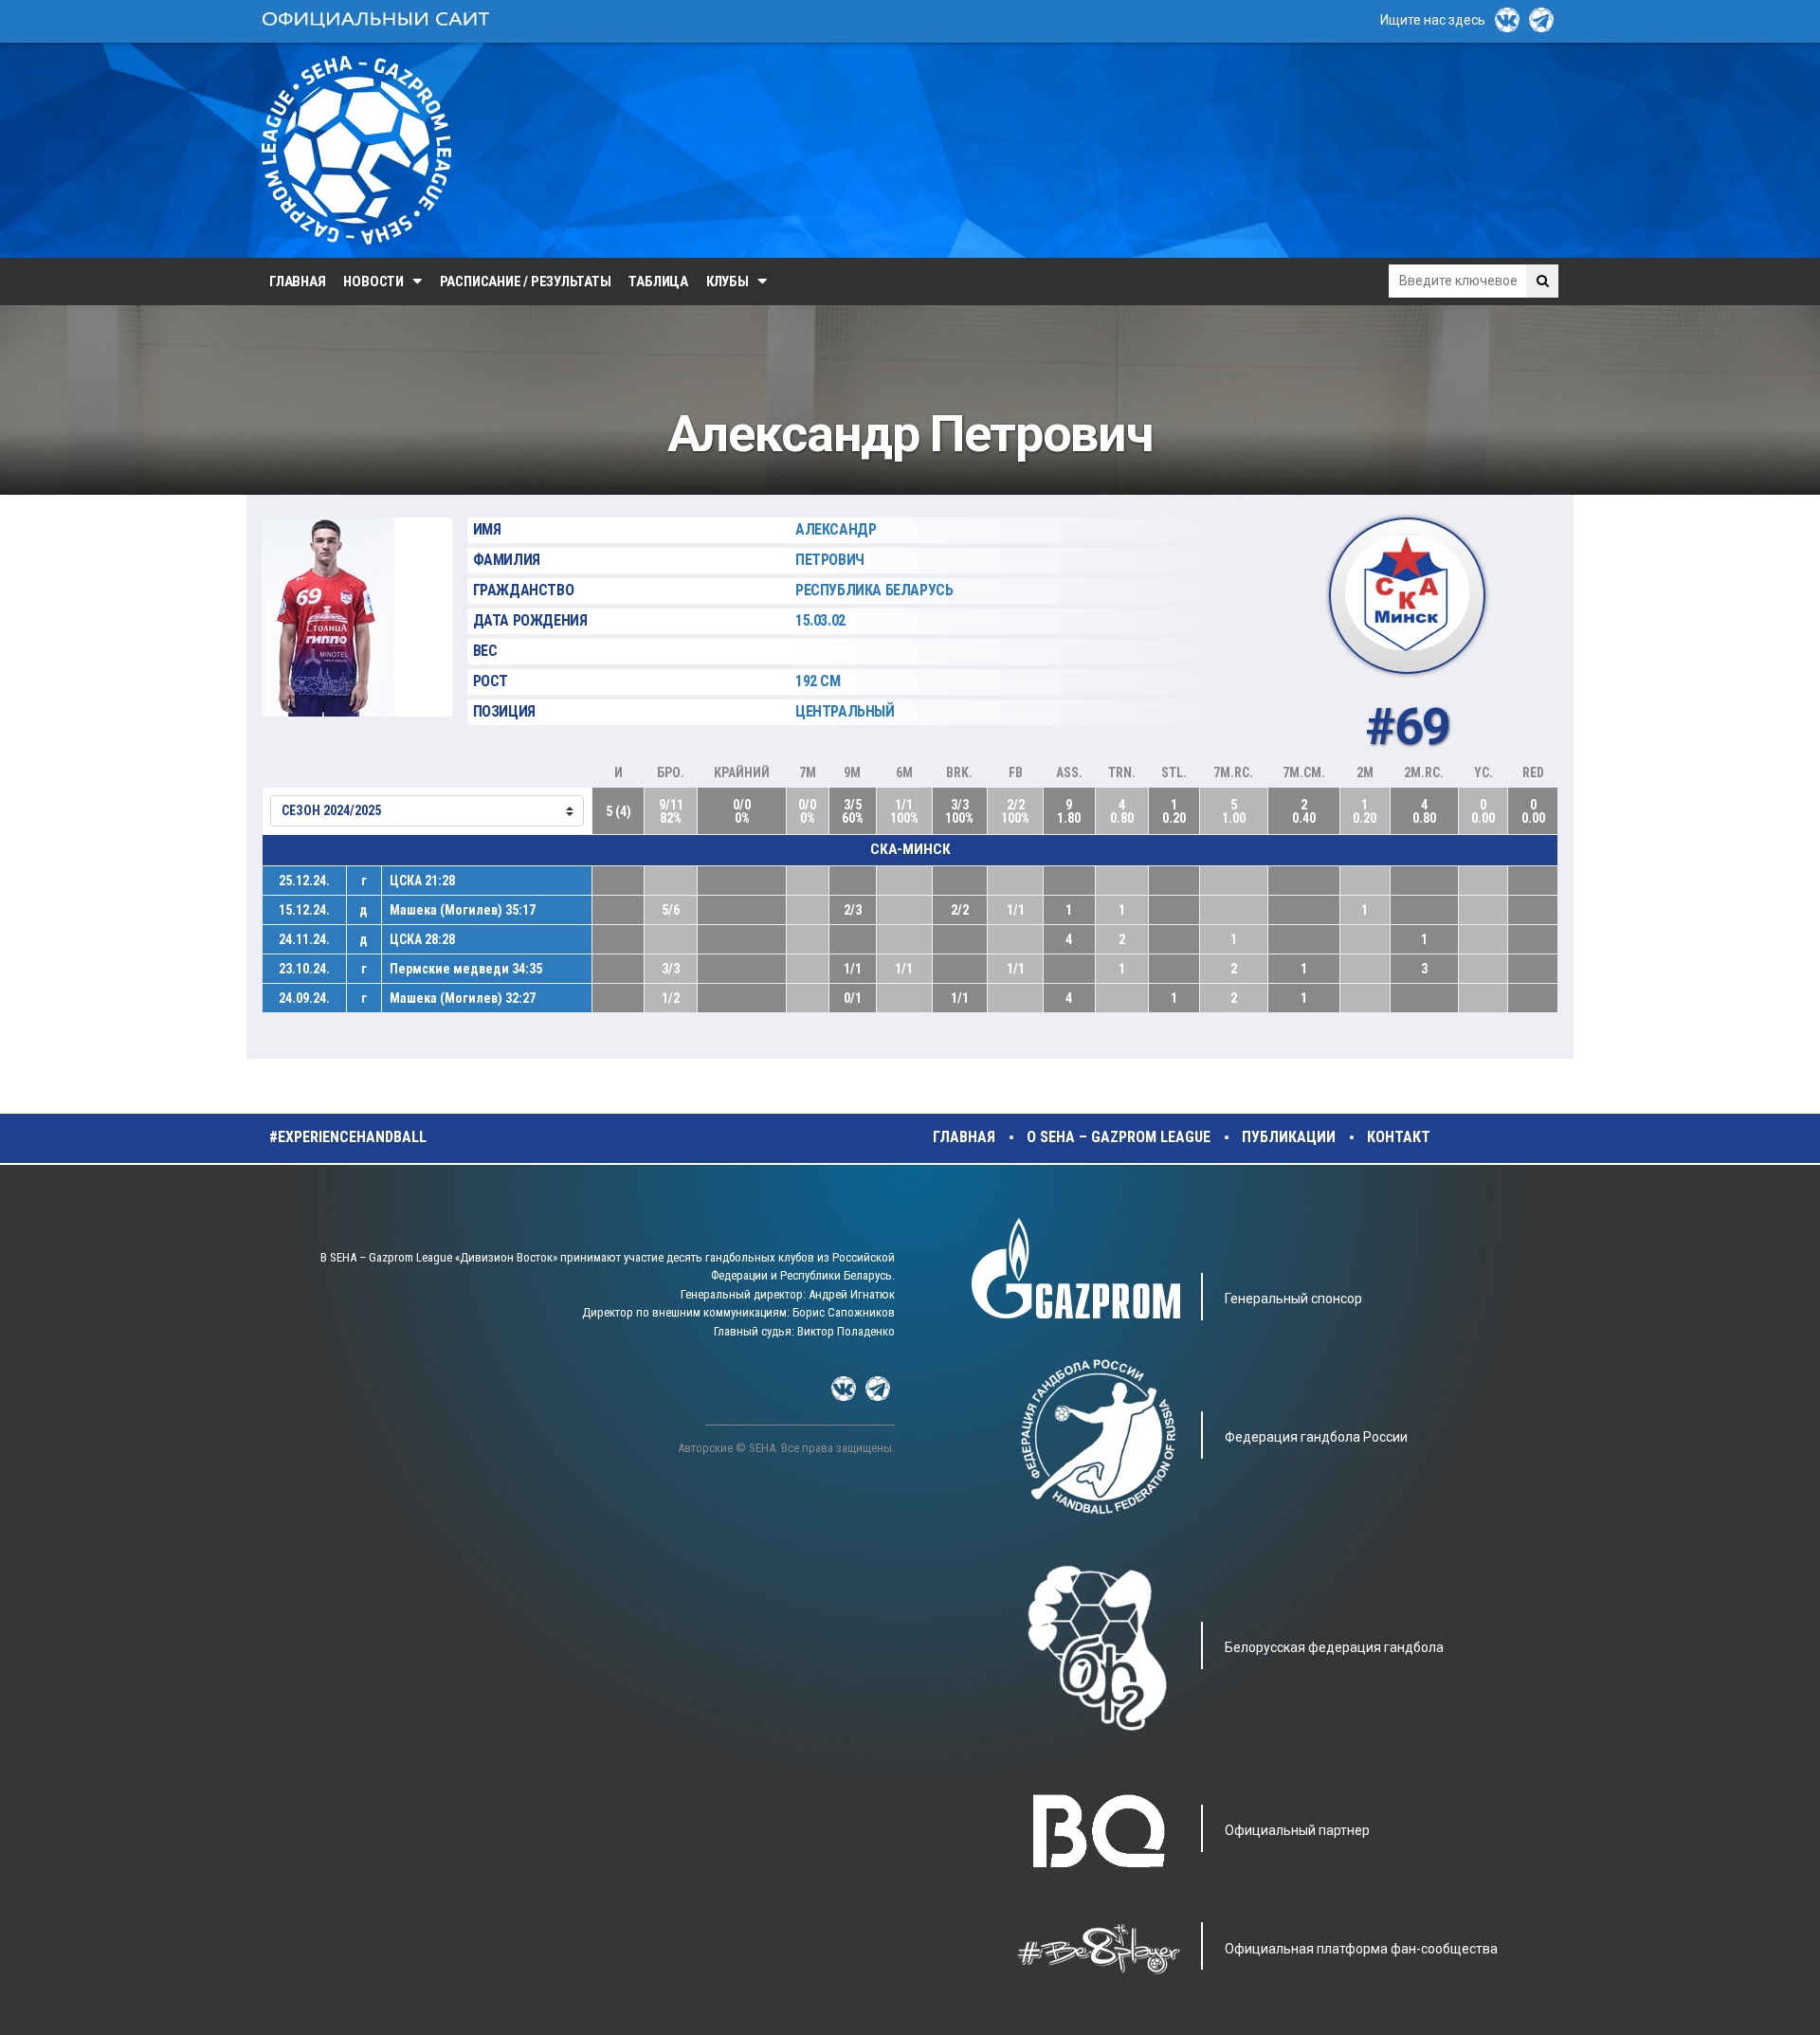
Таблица (658, 282)
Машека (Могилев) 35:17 (463, 910)
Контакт (1399, 1137)
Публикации (1289, 1137)
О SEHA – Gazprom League (1119, 1137)
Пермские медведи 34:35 (466, 969)
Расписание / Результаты (526, 282)
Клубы (728, 282)
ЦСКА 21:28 (422, 881)
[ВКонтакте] (1507, 20)
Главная (297, 282)
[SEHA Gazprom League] (356, 150)
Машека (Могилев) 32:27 (463, 998)
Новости (373, 282)
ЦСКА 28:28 (422, 939)
